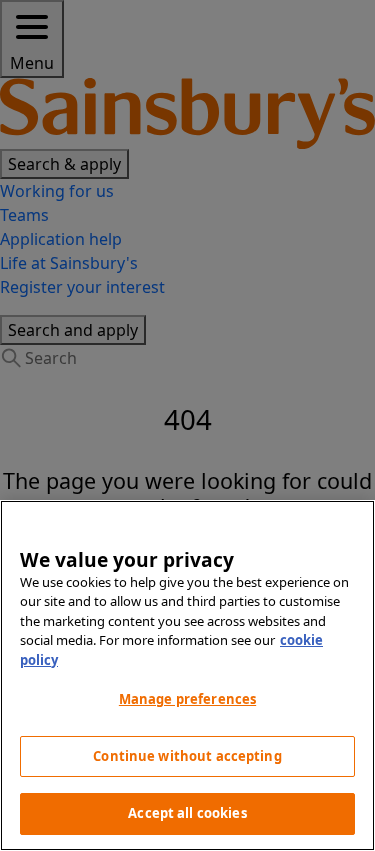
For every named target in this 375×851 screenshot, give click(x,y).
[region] (187, 675)
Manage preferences (187, 699)
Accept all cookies (187, 813)
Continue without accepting (187, 756)
